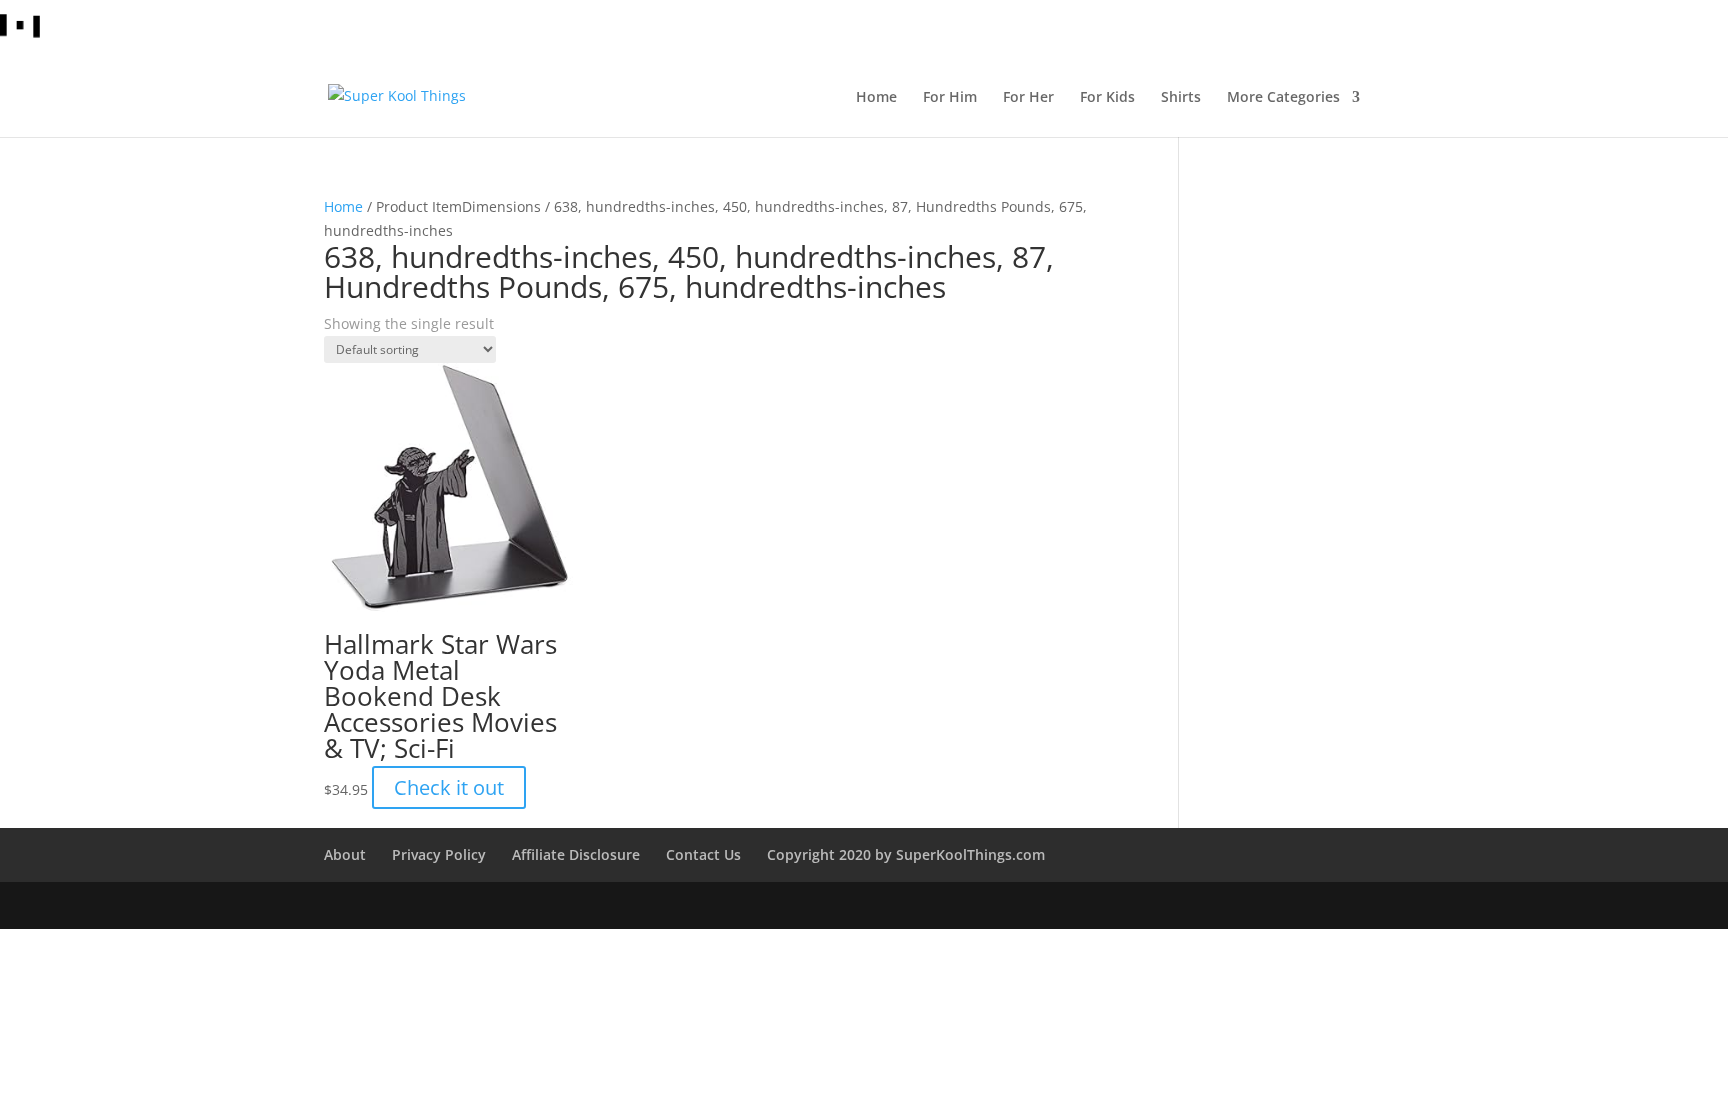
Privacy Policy (439, 854)
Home (343, 206)
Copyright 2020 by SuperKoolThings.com (906, 854)
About (345, 854)
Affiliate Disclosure (576, 854)
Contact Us (703, 854)
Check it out (449, 787)
